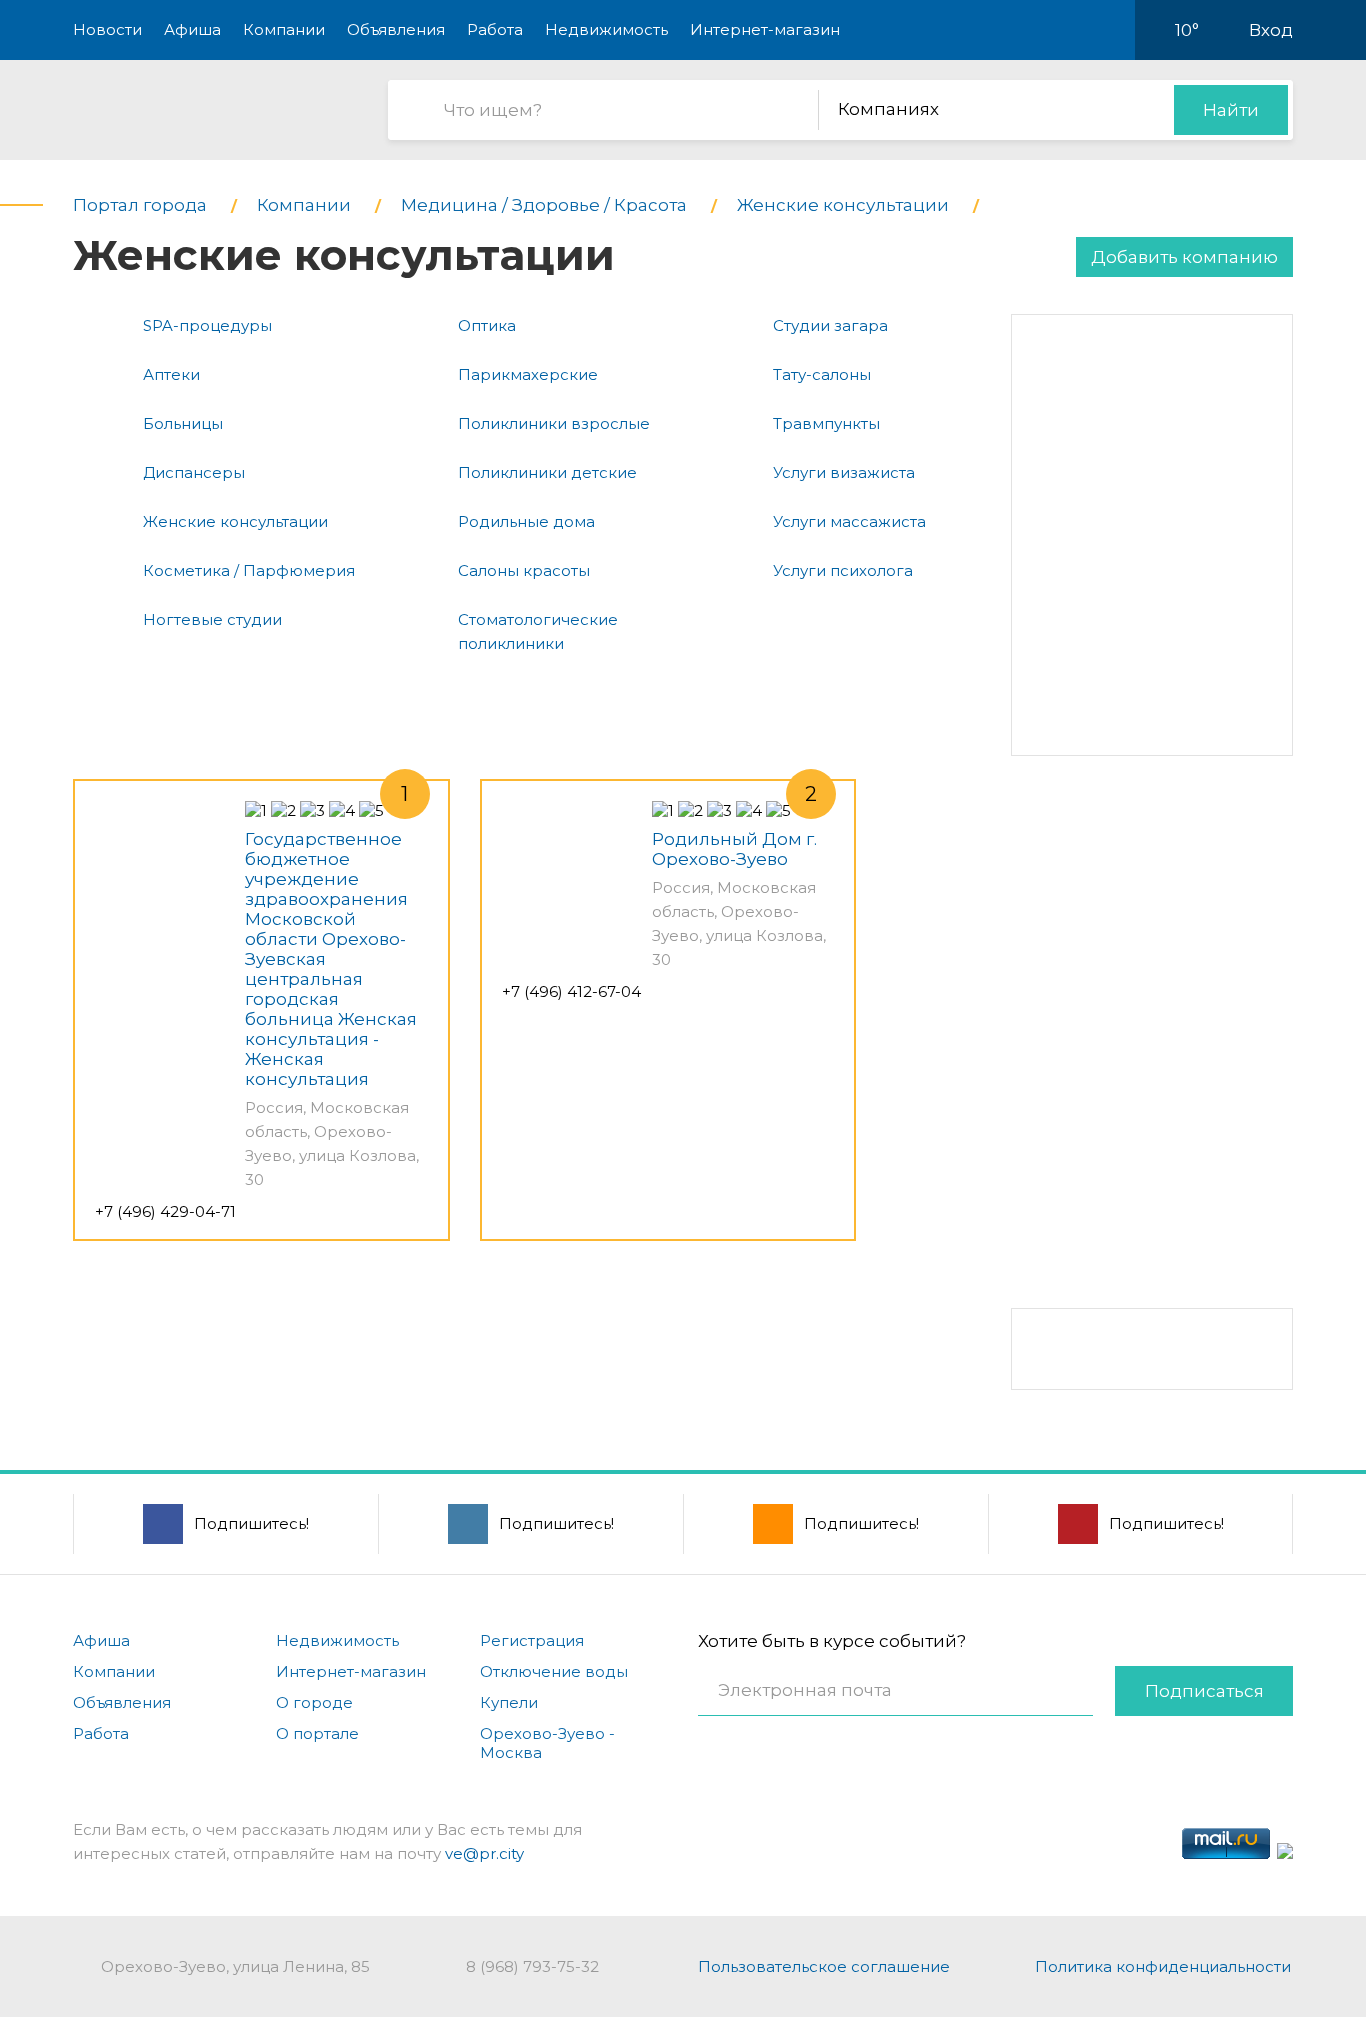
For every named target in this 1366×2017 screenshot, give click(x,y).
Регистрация (532, 1640)
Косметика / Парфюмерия (249, 570)
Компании (284, 29)
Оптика (487, 325)
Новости (107, 29)
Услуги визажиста (844, 472)
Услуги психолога (843, 570)
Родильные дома (526, 521)
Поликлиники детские (547, 472)
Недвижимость (606, 29)
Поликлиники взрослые (554, 423)
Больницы (183, 423)
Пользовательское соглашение (824, 1966)
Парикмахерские (528, 374)
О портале (317, 1733)
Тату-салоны (822, 374)
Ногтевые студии (212, 619)
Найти (1231, 110)
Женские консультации (235, 521)
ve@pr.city (484, 1853)
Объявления (396, 29)
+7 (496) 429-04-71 (165, 1211)
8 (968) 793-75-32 (532, 1966)
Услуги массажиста (849, 521)
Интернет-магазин (765, 29)
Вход (1271, 30)
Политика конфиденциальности (1163, 1966)
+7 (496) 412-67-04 (571, 991)
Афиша (192, 29)
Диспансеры (194, 472)
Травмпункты (826, 423)
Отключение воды (554, 1671)
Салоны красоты (524, 570)
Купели (509, 1702)
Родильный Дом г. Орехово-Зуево (734, 849)
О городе (314, 1702)
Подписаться (1204, 1691)
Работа (495, 29)
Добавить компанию (1184, 257)
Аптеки (171, 374)
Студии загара (830, 325)
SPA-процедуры (207, 325)
